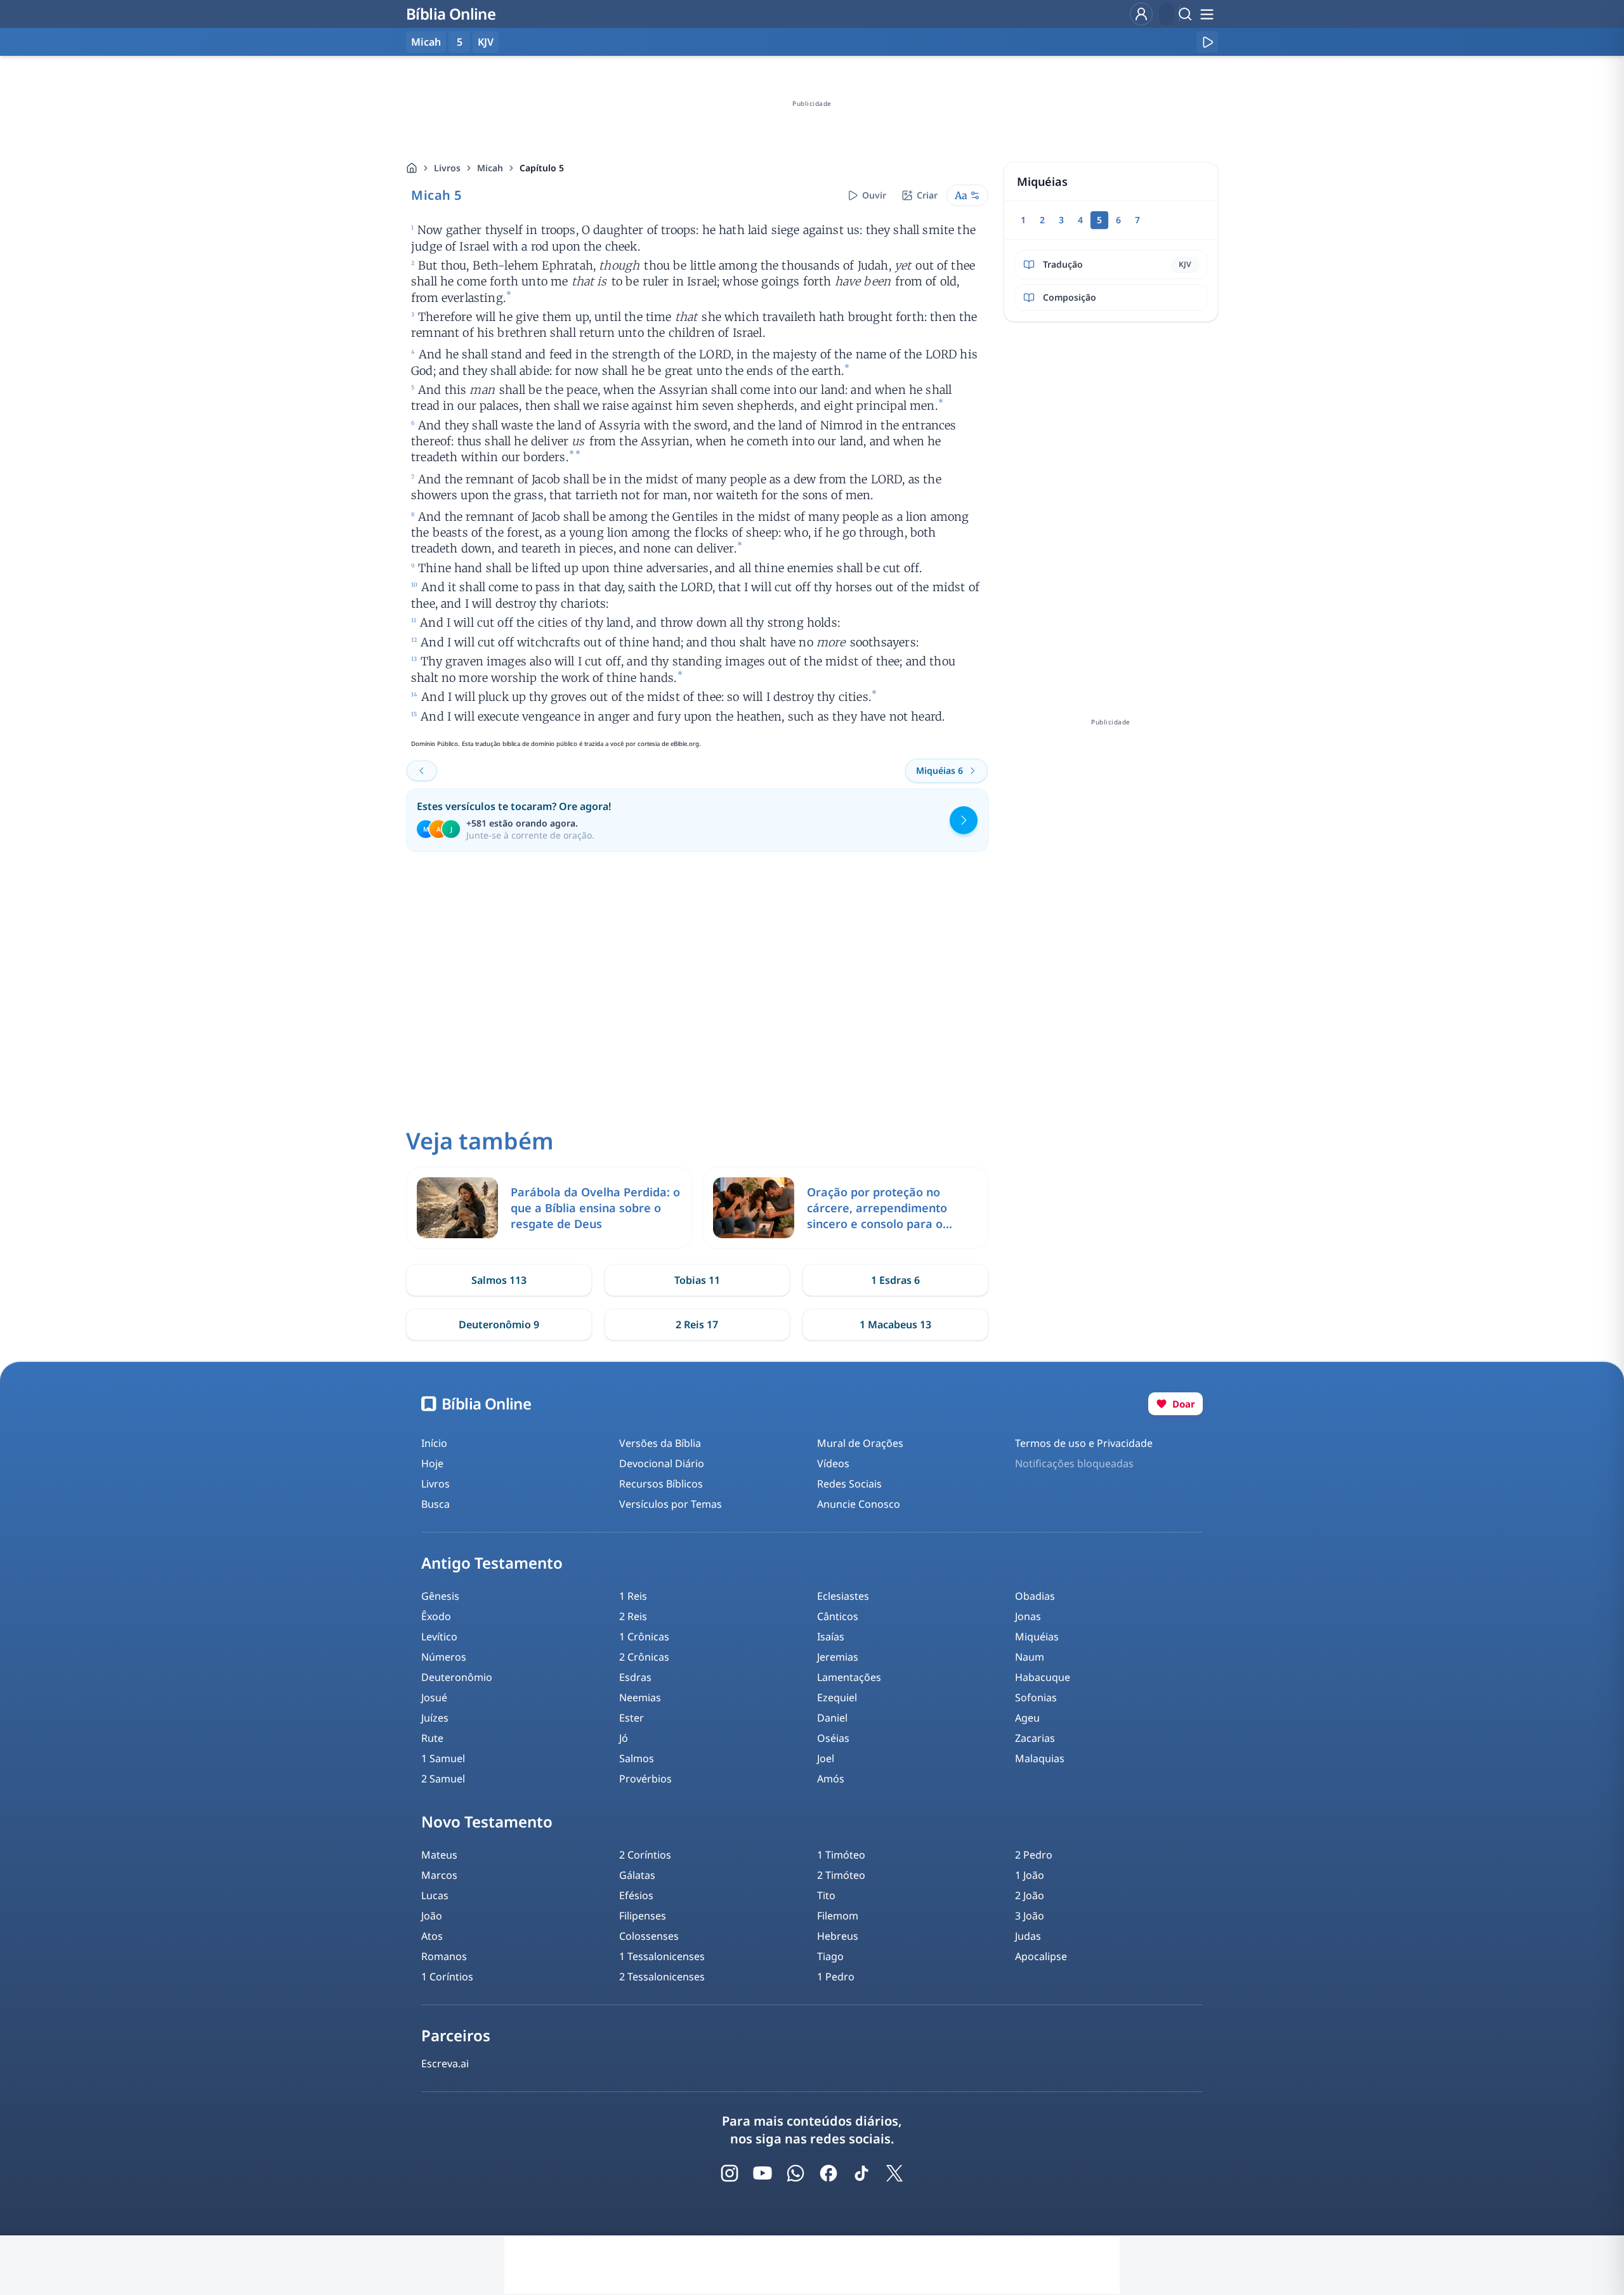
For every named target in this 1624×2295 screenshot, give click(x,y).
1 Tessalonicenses (662, 1956)
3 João (1030, 1916)
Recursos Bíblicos (661, 1484)
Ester (632, 1718)
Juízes (435, 1718)
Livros (447, 168)
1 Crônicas (644, 1637)
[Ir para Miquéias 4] (422, 771)
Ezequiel (837, 1697)
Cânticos (838, 1616)
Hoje (432, 1463)
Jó (624, 1738)
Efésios (636, 1895)
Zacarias (1035, 1738)
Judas (1028, 1936)
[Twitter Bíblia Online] (894, 2173)
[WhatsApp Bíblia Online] (796, 2173)
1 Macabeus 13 (895, 1324)
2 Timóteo (841, 1875)
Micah (490, 168)
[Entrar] (1141, 14)
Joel (826, 1758)
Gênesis (440, 1596)
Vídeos (833, 1463)
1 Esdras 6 (895, 1280)
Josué (434, 1697)
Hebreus (838, 1936)
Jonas (1028, 1616)
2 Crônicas (644, 1657)
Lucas (435, 1895)
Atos (432, 1936)
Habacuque (1043, 1677)
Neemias (640, 1697)
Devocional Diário (662, 1463)
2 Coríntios (645, 1855)
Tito (826, 1895)
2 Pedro (1034, 1855)
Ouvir (874, 195)
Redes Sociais (849, 1484)
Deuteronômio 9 (499, 1324)
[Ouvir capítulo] (1207, 42)
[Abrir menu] (1207, 14)
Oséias (833, 1738)
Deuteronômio (457, 1677)
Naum (1030, 1657)
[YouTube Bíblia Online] (763, 2173)
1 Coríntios (447, 1977)
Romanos (444, 1956)
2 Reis (633, 1616)
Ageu (1027, 1718)
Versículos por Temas (671, 1504)
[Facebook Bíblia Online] (828, 2173)
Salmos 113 (499, 1280)
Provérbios (645, 1779)
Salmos (637, 1758)
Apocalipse (1041, 1956)
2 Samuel (443, 1779)
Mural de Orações (860, 1443)
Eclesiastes (843, 1596)
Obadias (1035, 1596)
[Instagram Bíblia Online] (730, 2173)
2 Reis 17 (697, 1324)
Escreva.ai (445, 2063)
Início (434, 1443)
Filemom (838, 1916)
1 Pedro (836, 1977)
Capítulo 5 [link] (542, 168)
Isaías (831, 1637)
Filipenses (643, 1916)
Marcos (439, 1875)
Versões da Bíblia (660, 1443)
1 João (1030, 1875)
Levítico (439, 1637)
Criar (927, 195)
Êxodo (436, 1616)
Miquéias (1037, 1637)
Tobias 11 (697, 1280)
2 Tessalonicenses (662, 1977)
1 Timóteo (841, 1855)
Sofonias (1036, 1697)
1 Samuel (443, 1758)
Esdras (635, 1677)
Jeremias (838, 1657)
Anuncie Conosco (859, 1504)
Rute (432, 1738)
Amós (831, 1779)
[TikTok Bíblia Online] (861, 2173)
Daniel (832, 1718)
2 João (1030, 1895)
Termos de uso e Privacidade (1084, 1443)
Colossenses (649, 1936)
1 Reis (633, 1596)
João (432, 1916)
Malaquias (1040, 1758)
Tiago (830, 1956)
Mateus (439, 1855)
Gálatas (637, 1875)
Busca (435, 1504)
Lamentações (849, 1677)
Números (444, 1657)
